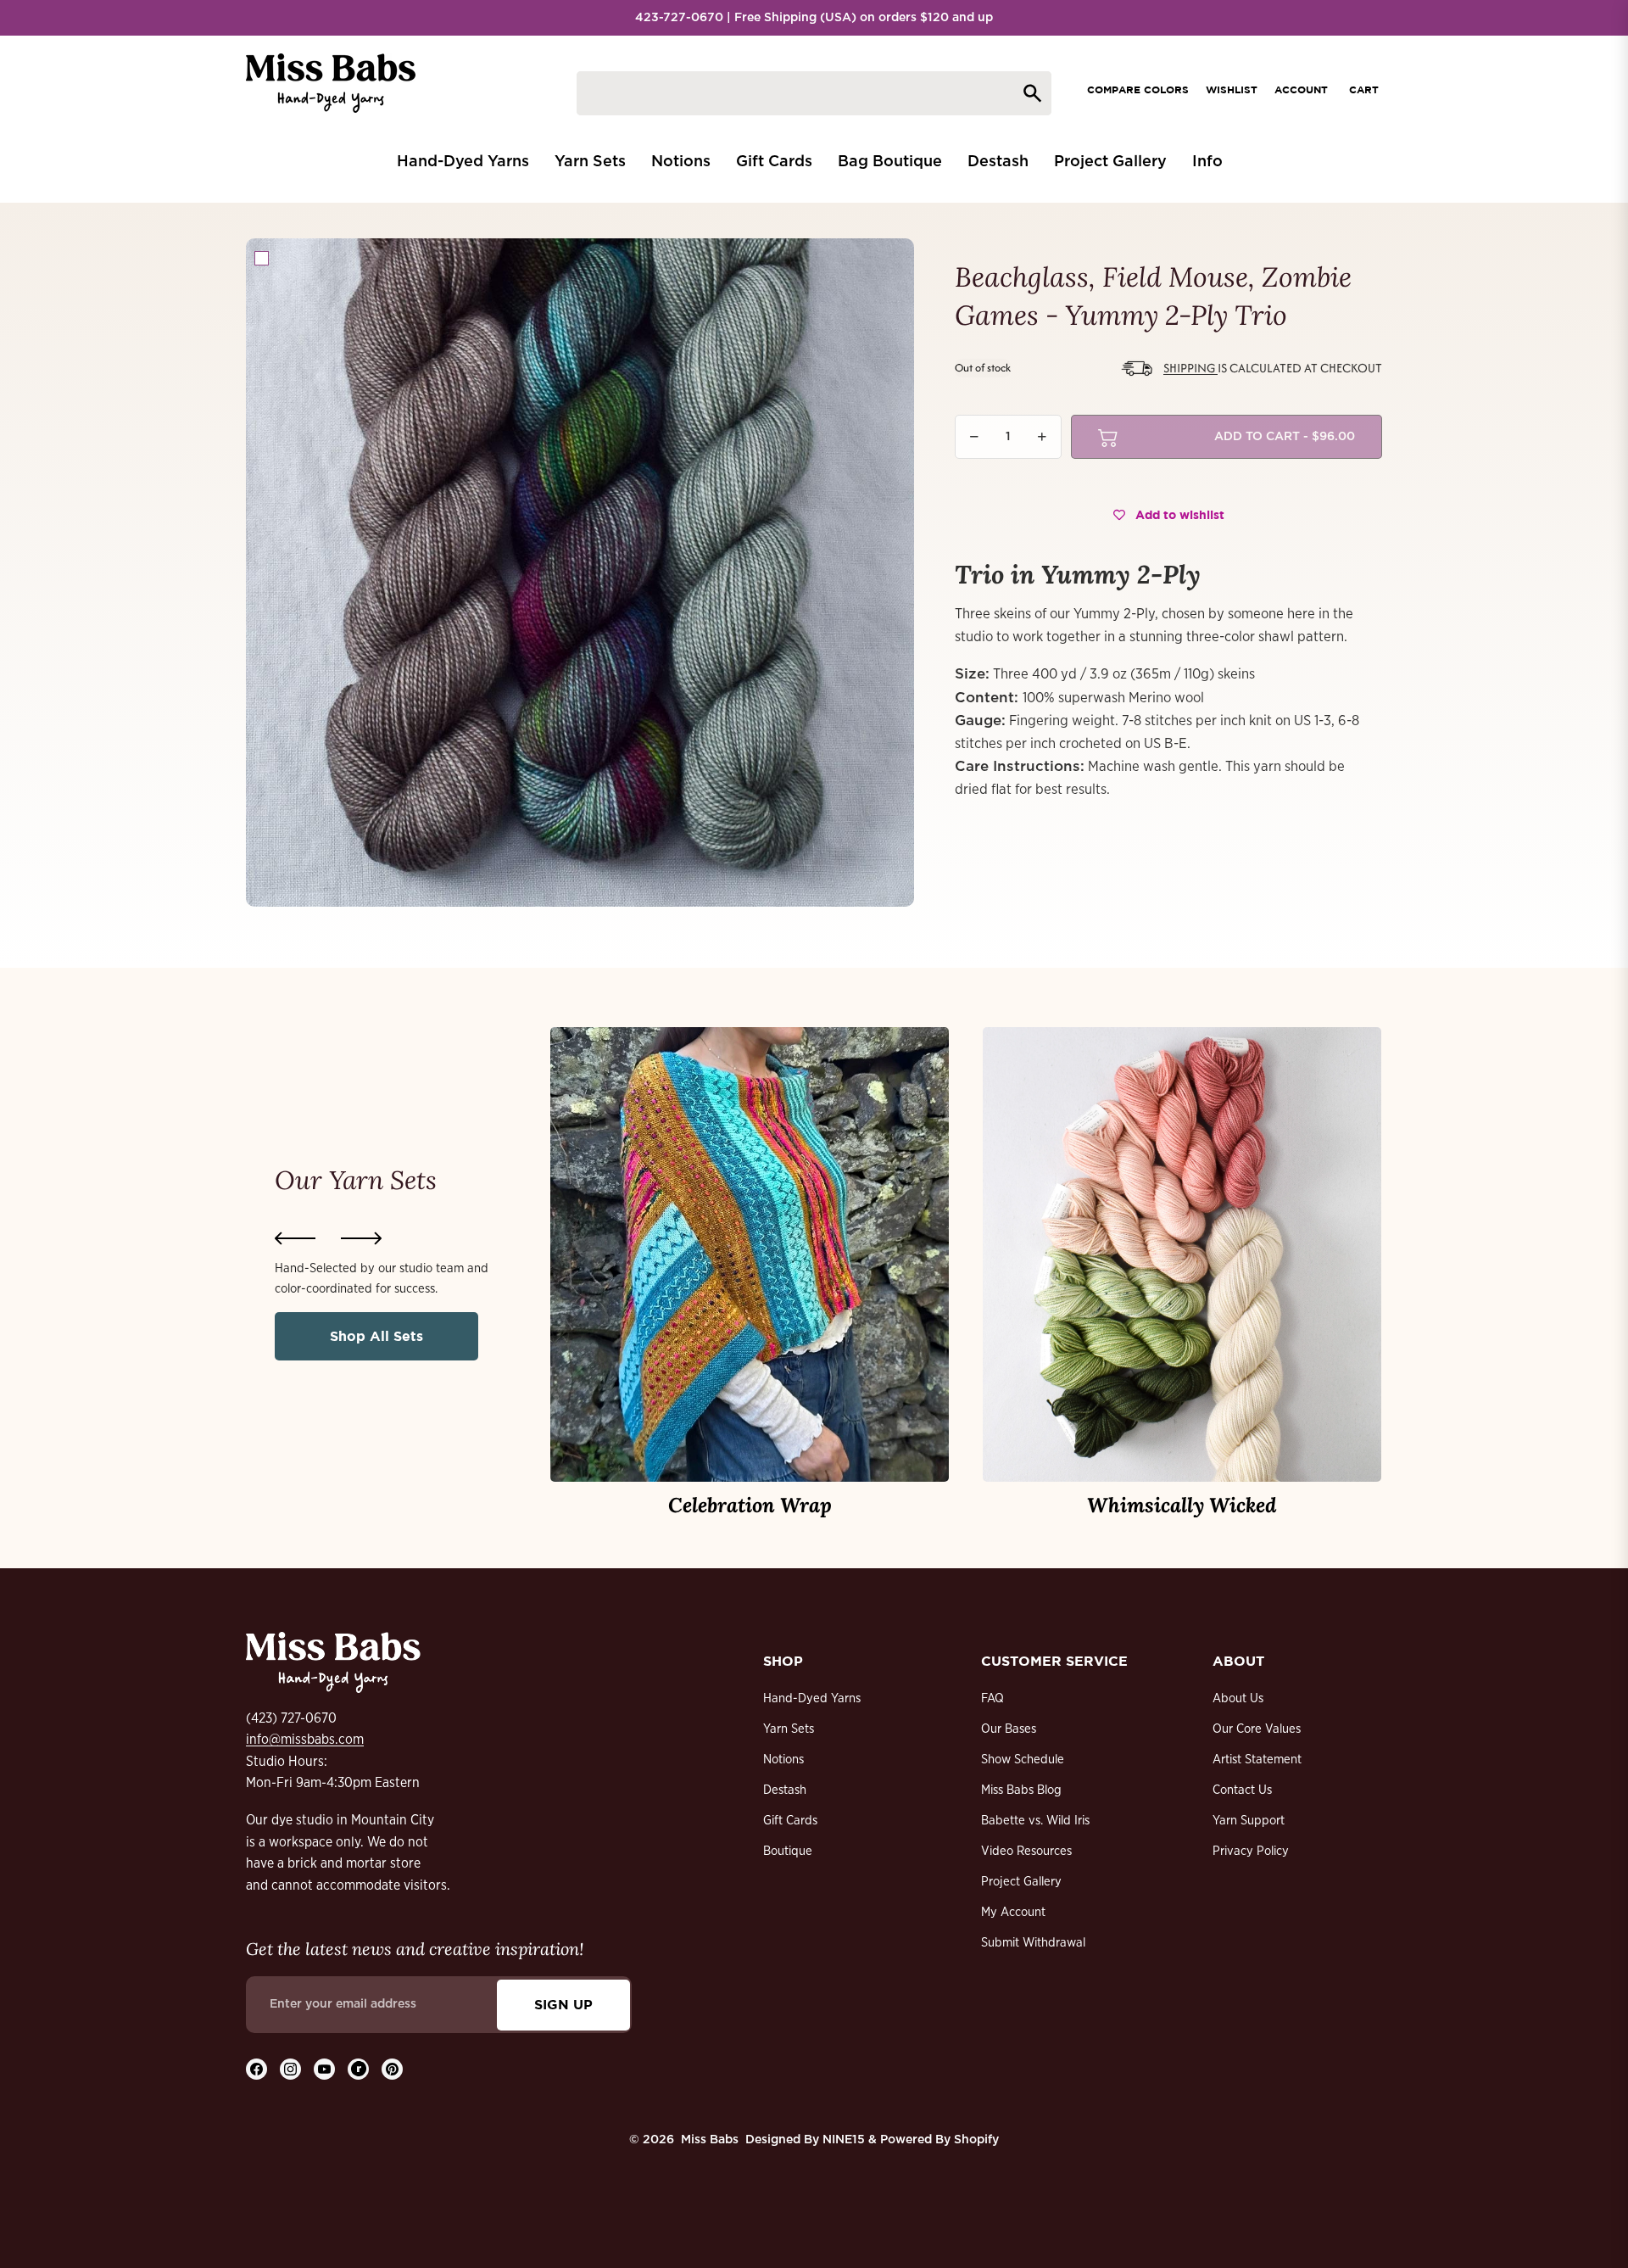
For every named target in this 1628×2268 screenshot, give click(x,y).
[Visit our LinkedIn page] (358, 2069)
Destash (785, 1790)
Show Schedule (1023, 1760)
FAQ (992, 1698)
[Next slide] (361, 1238)
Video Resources (1026, 1851)
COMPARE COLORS (1138, 89)
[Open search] (814, 93)
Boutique (788, 1851)
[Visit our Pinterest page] (392, 2069)
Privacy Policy (1251, 1851)
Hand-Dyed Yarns (812, 1698)
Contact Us (1242, 1790)
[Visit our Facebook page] (256, 2069)
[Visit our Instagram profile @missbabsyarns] (290, 2069)
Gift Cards (790, 1821)
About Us (1238, 1698)
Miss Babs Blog (1021, 1790)
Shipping (1190, 368)
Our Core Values (1257, 1729)
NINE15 (844, 2140)
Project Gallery (1021, 1882)
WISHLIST (1232, 89)
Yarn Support (1249, 1821)
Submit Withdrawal (1033, 1943)
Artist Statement (1257, 1760)
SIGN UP (563, 2004)
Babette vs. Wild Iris (1035, 1821)
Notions (783, 1760)
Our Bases (1009, 1729)
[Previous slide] (295, 1238)
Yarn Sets (789, 1729)
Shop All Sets (376, 1336)
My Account (1013, 1912)
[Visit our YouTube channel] (324, 2069)
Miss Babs (710, 2140)
